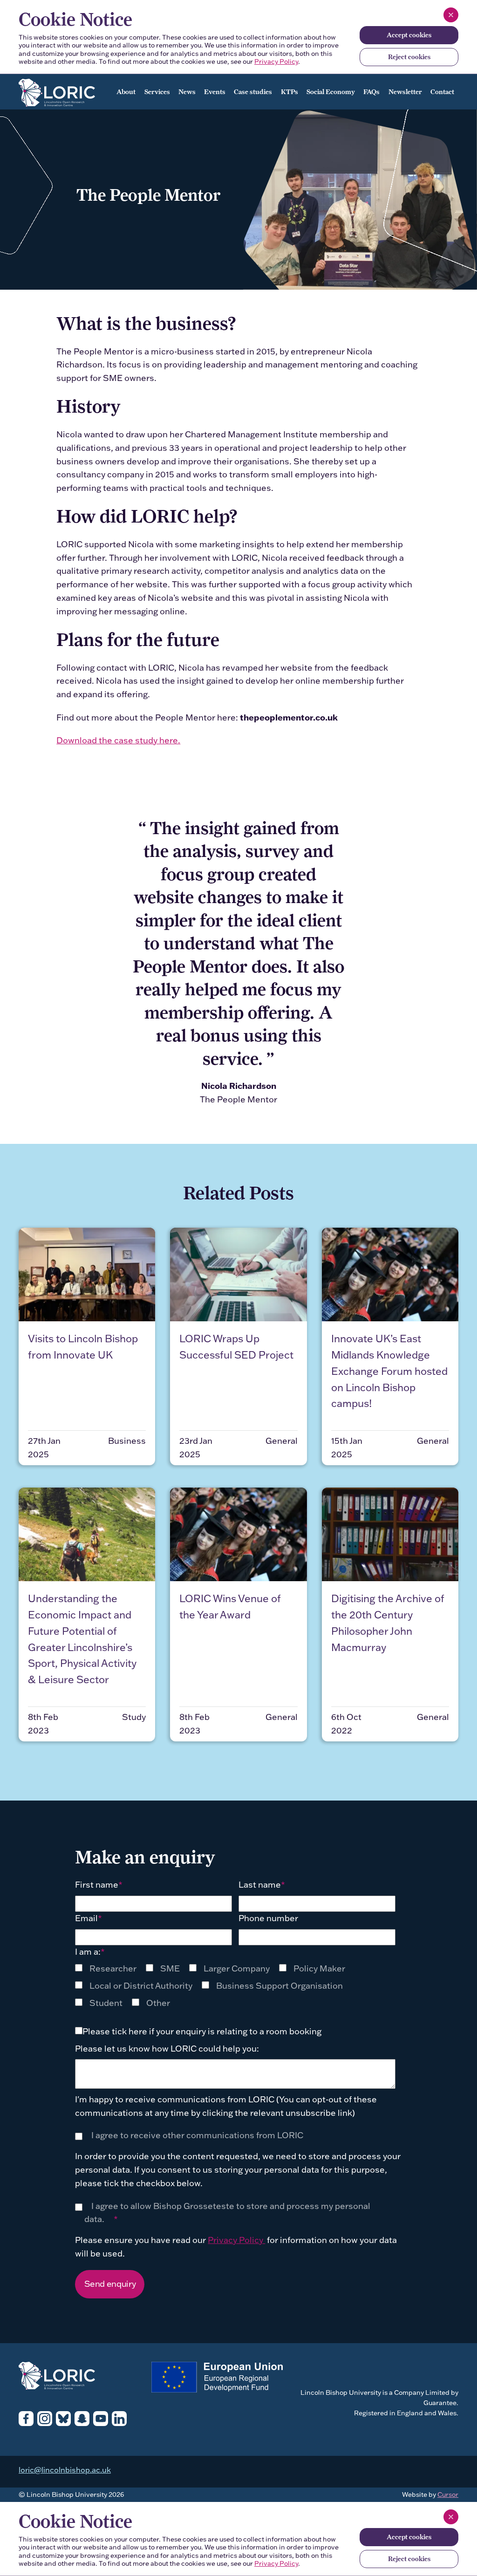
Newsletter (405, 92)
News (187, 92)
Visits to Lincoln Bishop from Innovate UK (83, 1347)
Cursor (448, 2494)
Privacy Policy (276, 61)
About (126, 92)
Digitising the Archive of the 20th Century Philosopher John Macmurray (388, 1623)
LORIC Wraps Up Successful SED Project (236, 1347)
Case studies (253, 92)
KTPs (290, 92)
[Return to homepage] (65, 90)
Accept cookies (409, 35)
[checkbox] (215, 1986)
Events (215, 92)
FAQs (371, 92)
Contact (442, 92)
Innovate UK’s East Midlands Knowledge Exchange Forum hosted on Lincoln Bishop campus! (389, 1371)
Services (157, 92)
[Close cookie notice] (451, 15)
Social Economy (331, 92)
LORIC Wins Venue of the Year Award (230, 1607)
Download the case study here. (118, 740)
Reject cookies (409, 57)
